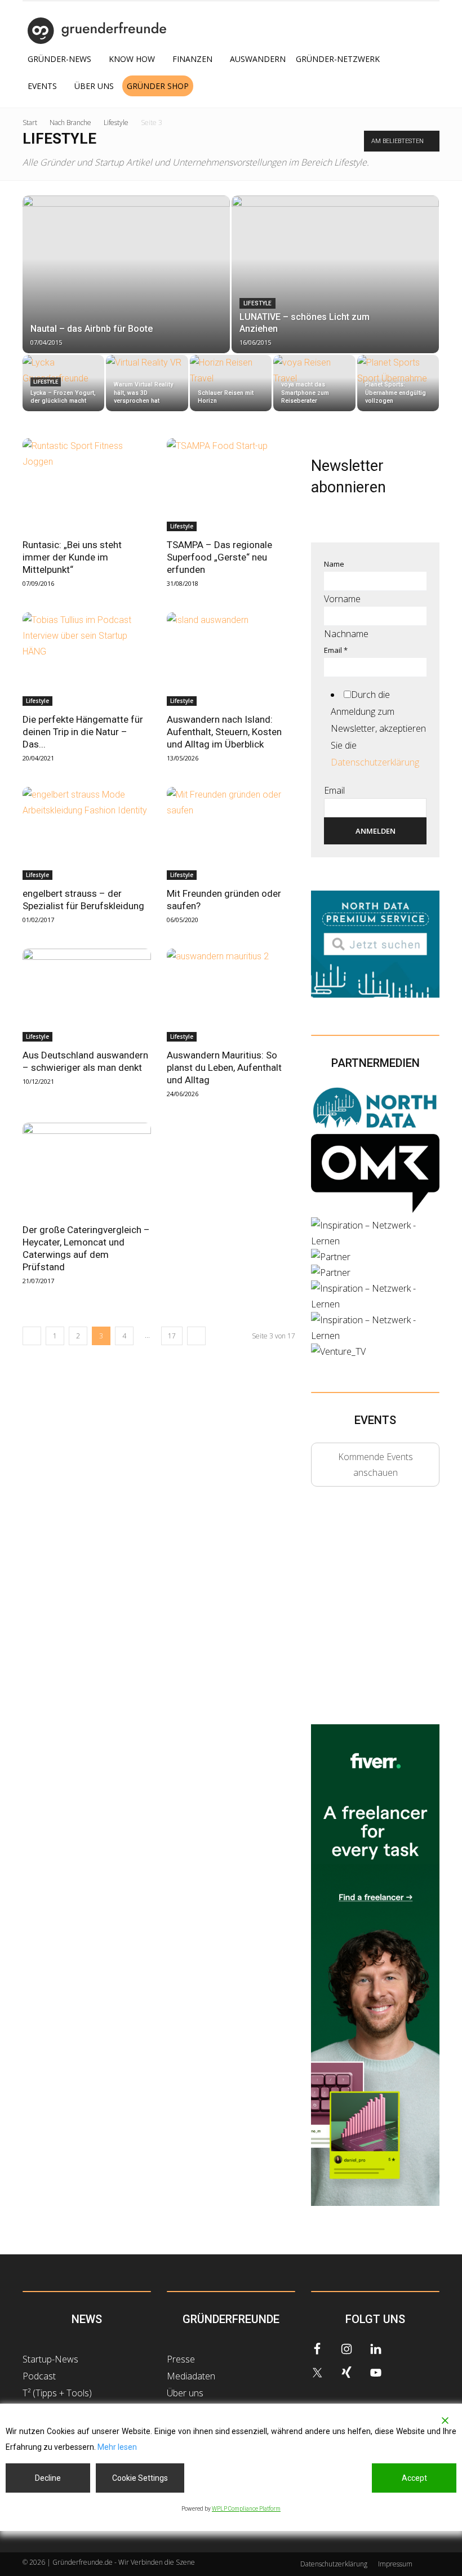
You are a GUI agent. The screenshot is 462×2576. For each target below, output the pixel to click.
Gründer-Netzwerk (338, 59)
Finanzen (192, 59)
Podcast (39, 2376)
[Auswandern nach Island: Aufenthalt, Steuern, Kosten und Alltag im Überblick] (231, 659)
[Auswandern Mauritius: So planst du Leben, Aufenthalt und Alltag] (231, 995)
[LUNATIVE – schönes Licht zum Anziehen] (335, 264)
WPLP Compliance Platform (246, 2509)
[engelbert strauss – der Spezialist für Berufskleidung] (87, 833)
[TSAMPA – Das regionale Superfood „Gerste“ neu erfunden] (231, 485)
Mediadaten (191, 2376)
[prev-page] (32, 1336)
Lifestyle (116, 123)
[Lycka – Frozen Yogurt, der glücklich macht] (63, 384)
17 (172, 1336)
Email (336, 650)
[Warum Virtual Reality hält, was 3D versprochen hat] (147, 376)
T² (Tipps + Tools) (57, 2393)
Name (334, 564)
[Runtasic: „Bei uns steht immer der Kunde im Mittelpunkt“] (87, 485)
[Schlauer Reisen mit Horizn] (231, 382)
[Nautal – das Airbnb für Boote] (126, 258)
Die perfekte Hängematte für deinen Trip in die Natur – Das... (83, 732)
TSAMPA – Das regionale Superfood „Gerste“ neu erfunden (219, 557)
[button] (426, 86)
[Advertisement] (387, 1616)
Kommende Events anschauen (376, 1465)
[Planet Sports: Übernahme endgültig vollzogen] (398, 381)
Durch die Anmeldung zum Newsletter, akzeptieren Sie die (378, 728)
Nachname (346, 634)
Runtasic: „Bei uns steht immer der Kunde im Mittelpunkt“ (72, 557)
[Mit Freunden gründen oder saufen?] (231, 833)
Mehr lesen (117, 2447)
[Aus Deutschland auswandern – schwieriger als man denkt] (87, 995)
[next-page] (196, 1336)
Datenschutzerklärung (375, 762)
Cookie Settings (140, 2478)
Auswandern (258, 59)
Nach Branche (70, 123)
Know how (132, 59)
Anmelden (376, 831)
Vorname (342, 599)
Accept (414, 2478)
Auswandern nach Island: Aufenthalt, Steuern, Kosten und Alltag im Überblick (224, 732)
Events (42, 86)
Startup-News (50, 2359)
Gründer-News (59, 59)
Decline (48, 2478)
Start (30, 123)
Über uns (94, 86)
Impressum (395, 2564)
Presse (181, 2359)
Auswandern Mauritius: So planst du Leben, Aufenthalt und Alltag (224, 1067)
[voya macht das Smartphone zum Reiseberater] (314, 382)
